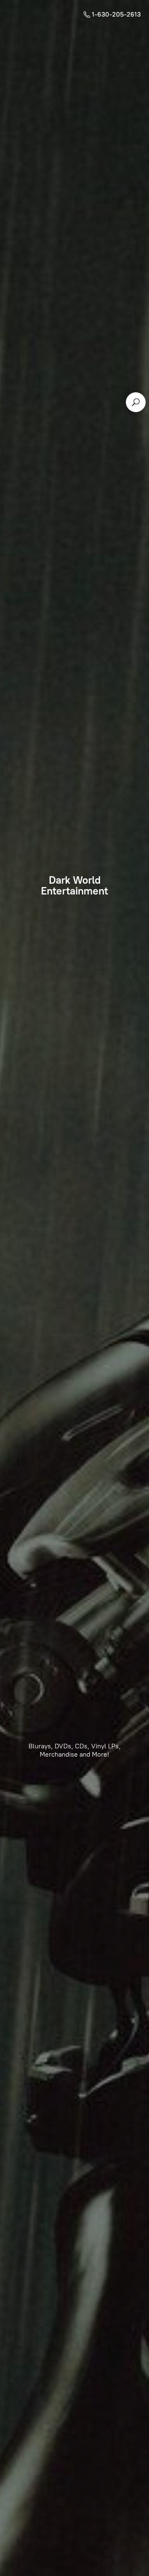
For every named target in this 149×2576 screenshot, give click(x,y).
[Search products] (136, 402)
